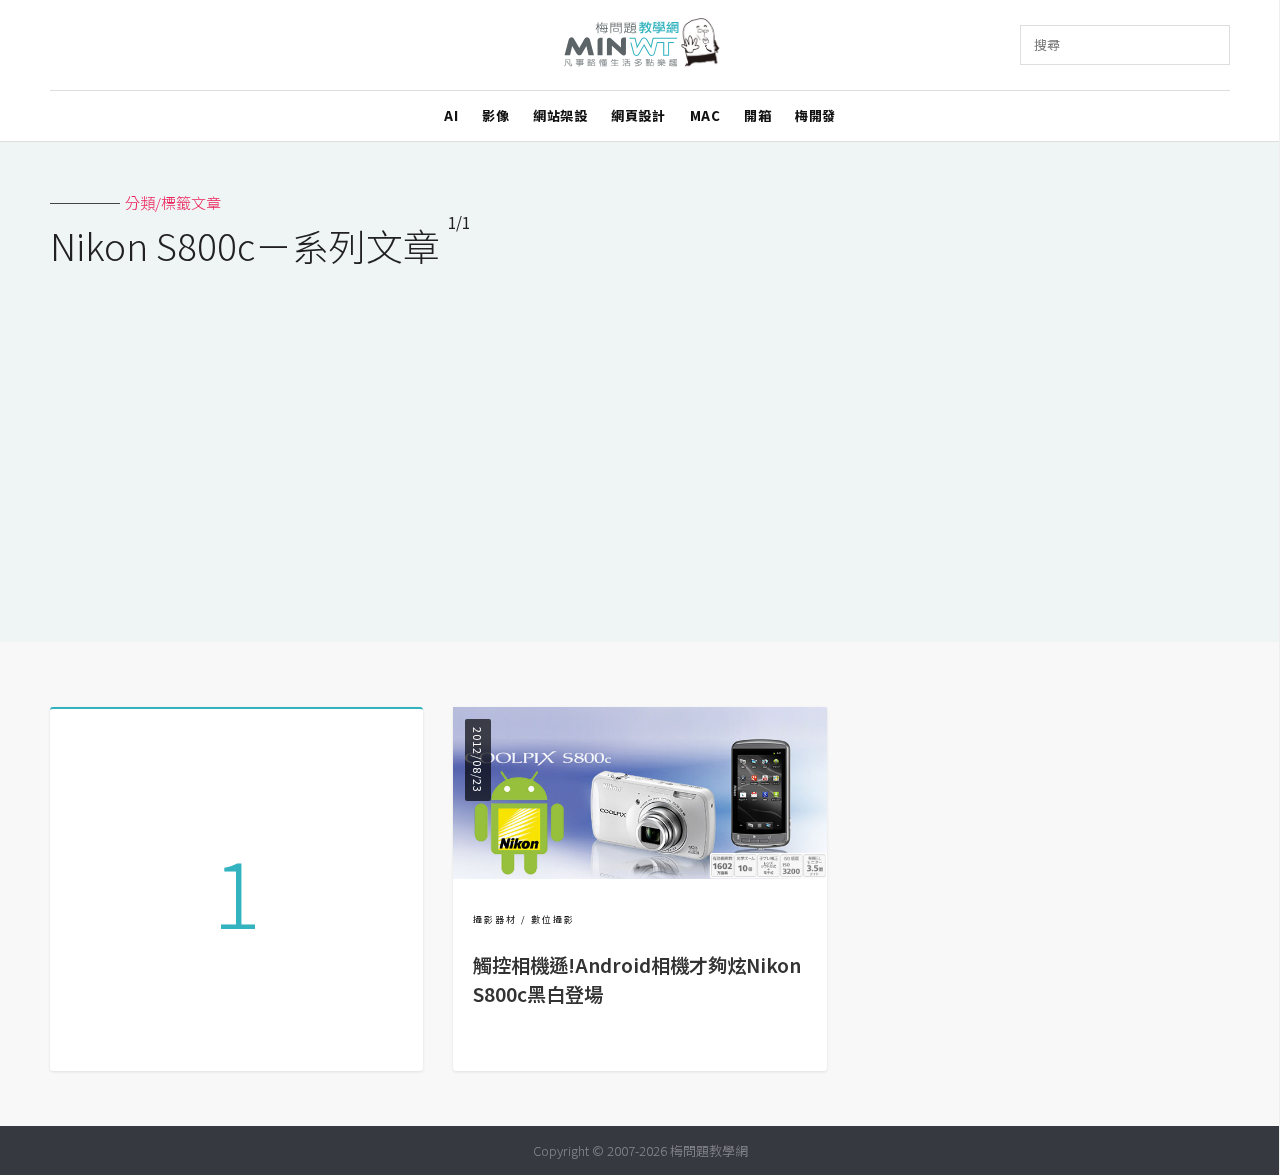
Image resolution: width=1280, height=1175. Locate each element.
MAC (705, 115)
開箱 (757, 115)
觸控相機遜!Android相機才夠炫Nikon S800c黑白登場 (637, 979)
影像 (495, 115)
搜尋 (1047, 44)
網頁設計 (638, 115)
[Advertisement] (640, 442)
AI (451, 115)
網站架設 (560, 115)
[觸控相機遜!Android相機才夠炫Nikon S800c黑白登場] (639, 872)
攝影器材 (495, 919)
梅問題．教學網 (640, 45)
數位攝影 (553, 919)
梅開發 (815, 115)
